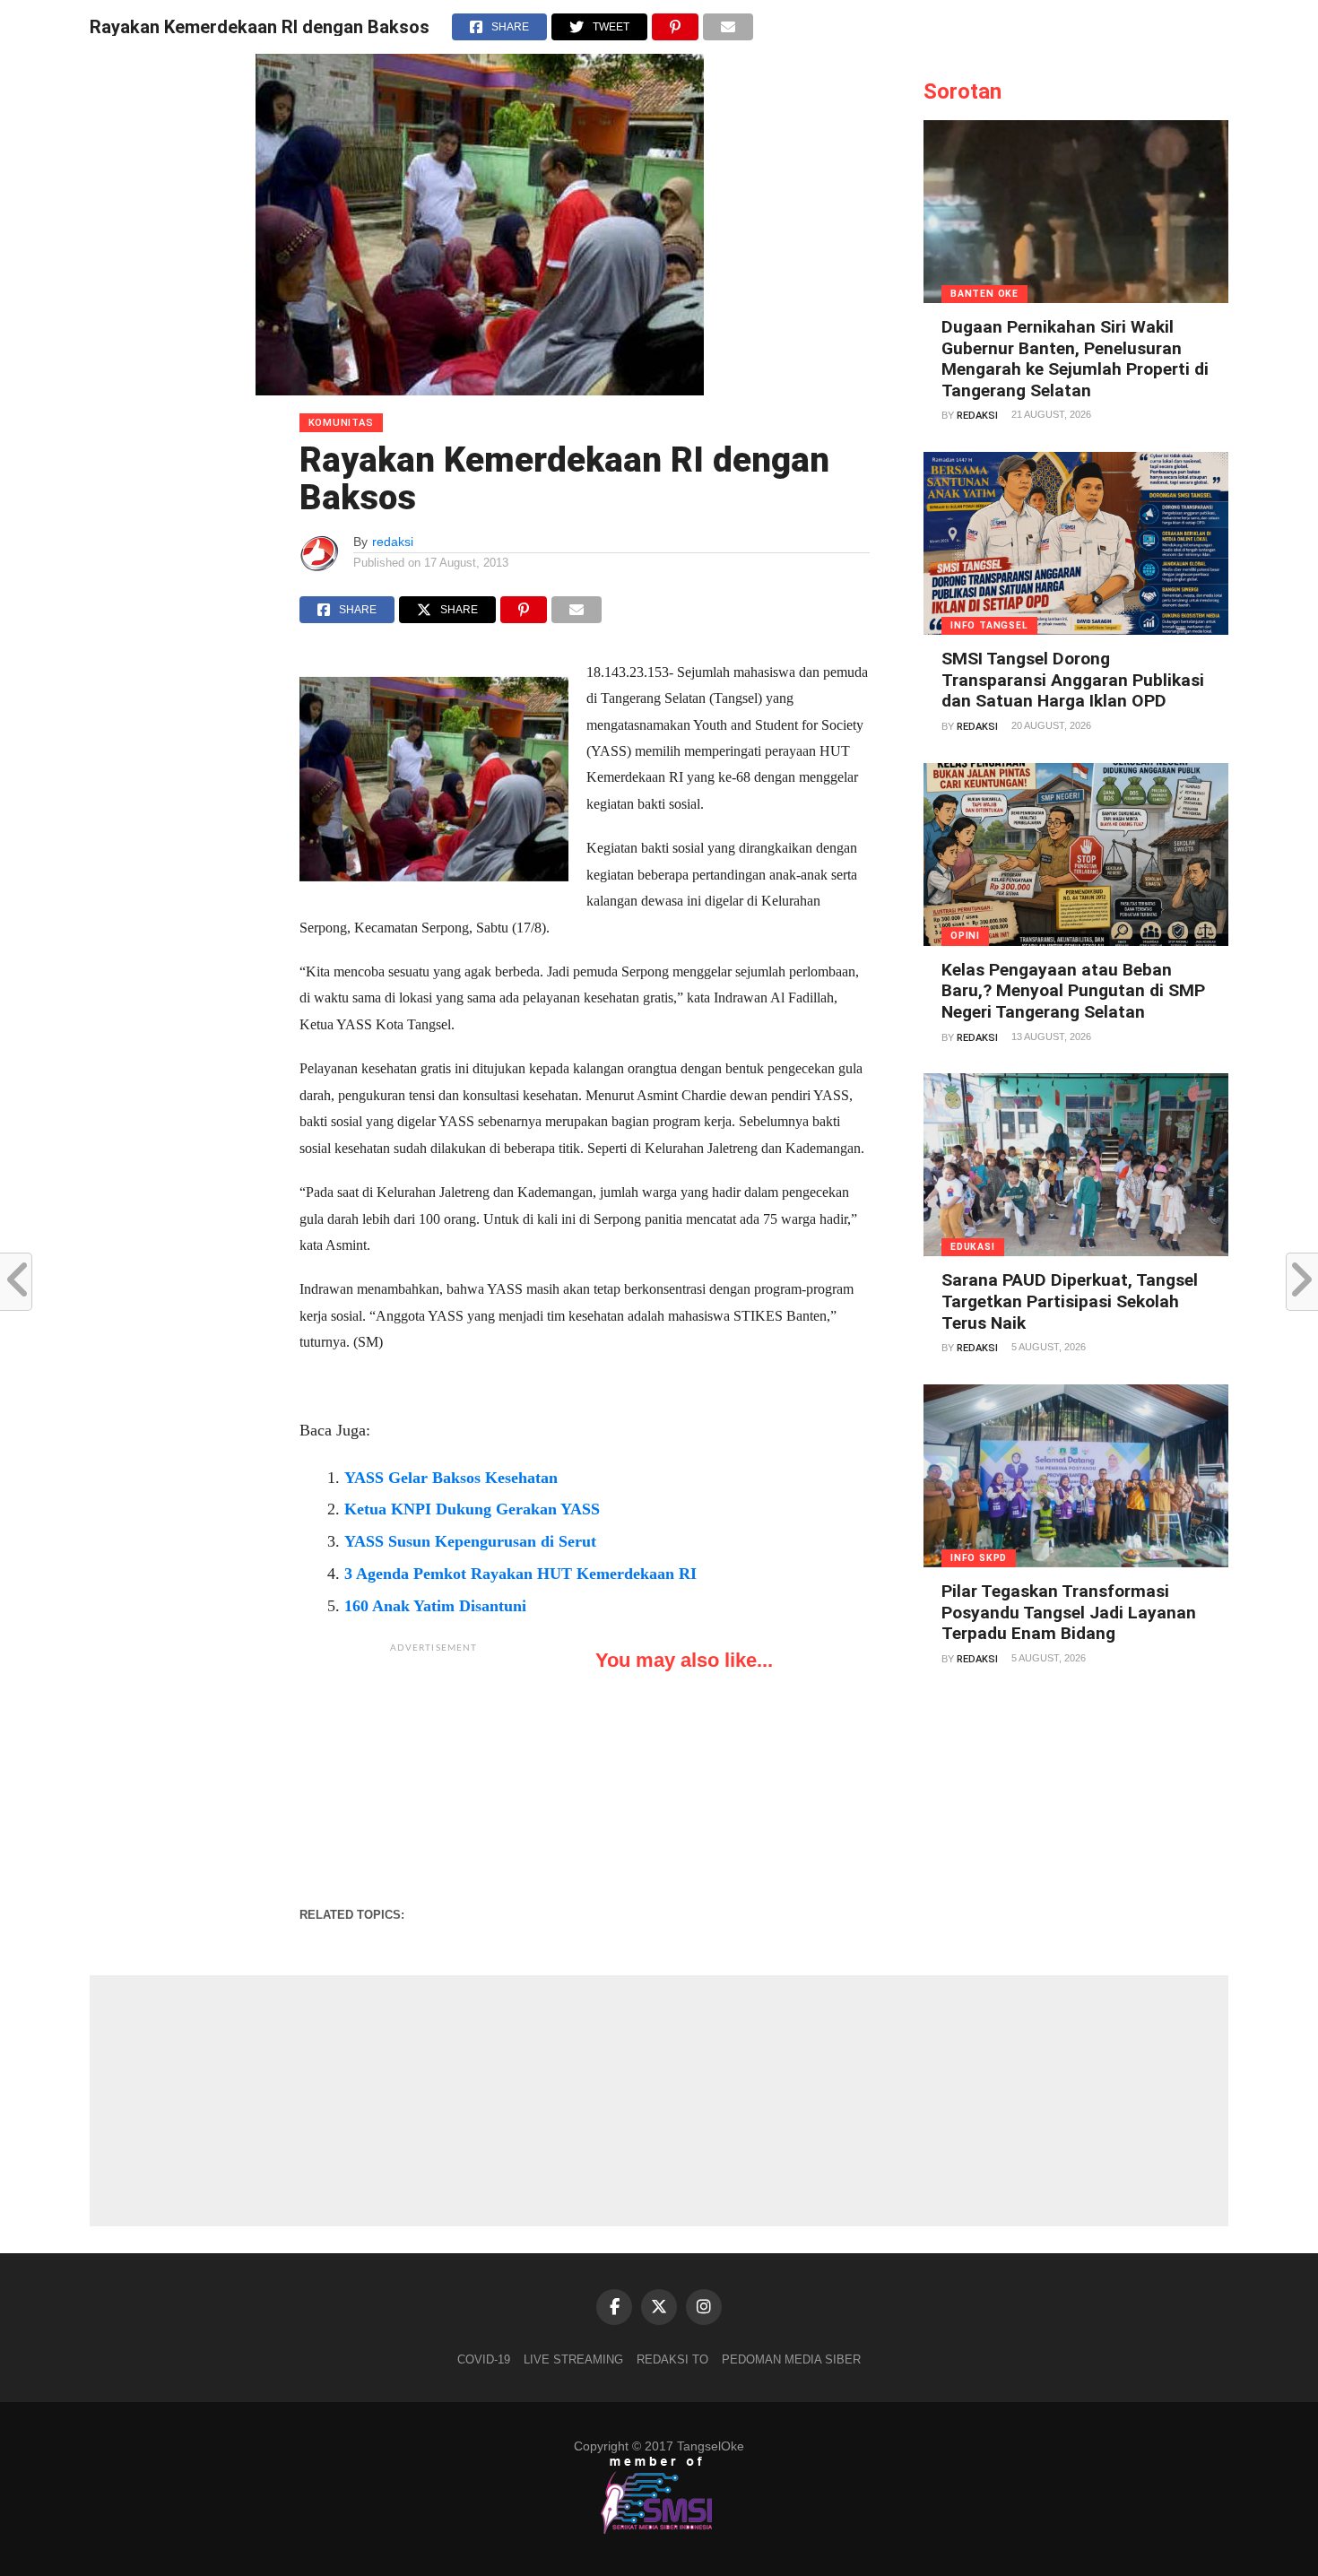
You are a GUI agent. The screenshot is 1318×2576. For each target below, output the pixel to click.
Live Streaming (573, 2359)
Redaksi (977, 416)
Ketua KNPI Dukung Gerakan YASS (472, 1509)
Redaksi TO (672, 2359)
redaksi (393, 542)
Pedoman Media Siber (791, 2359)
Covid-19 (484, 2359)
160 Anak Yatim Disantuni (435, 1606)
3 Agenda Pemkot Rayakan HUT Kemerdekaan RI (520, 1574)
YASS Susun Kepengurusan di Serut (470, 1541)
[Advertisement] (434, 1774)
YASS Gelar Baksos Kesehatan (451, 1478)
